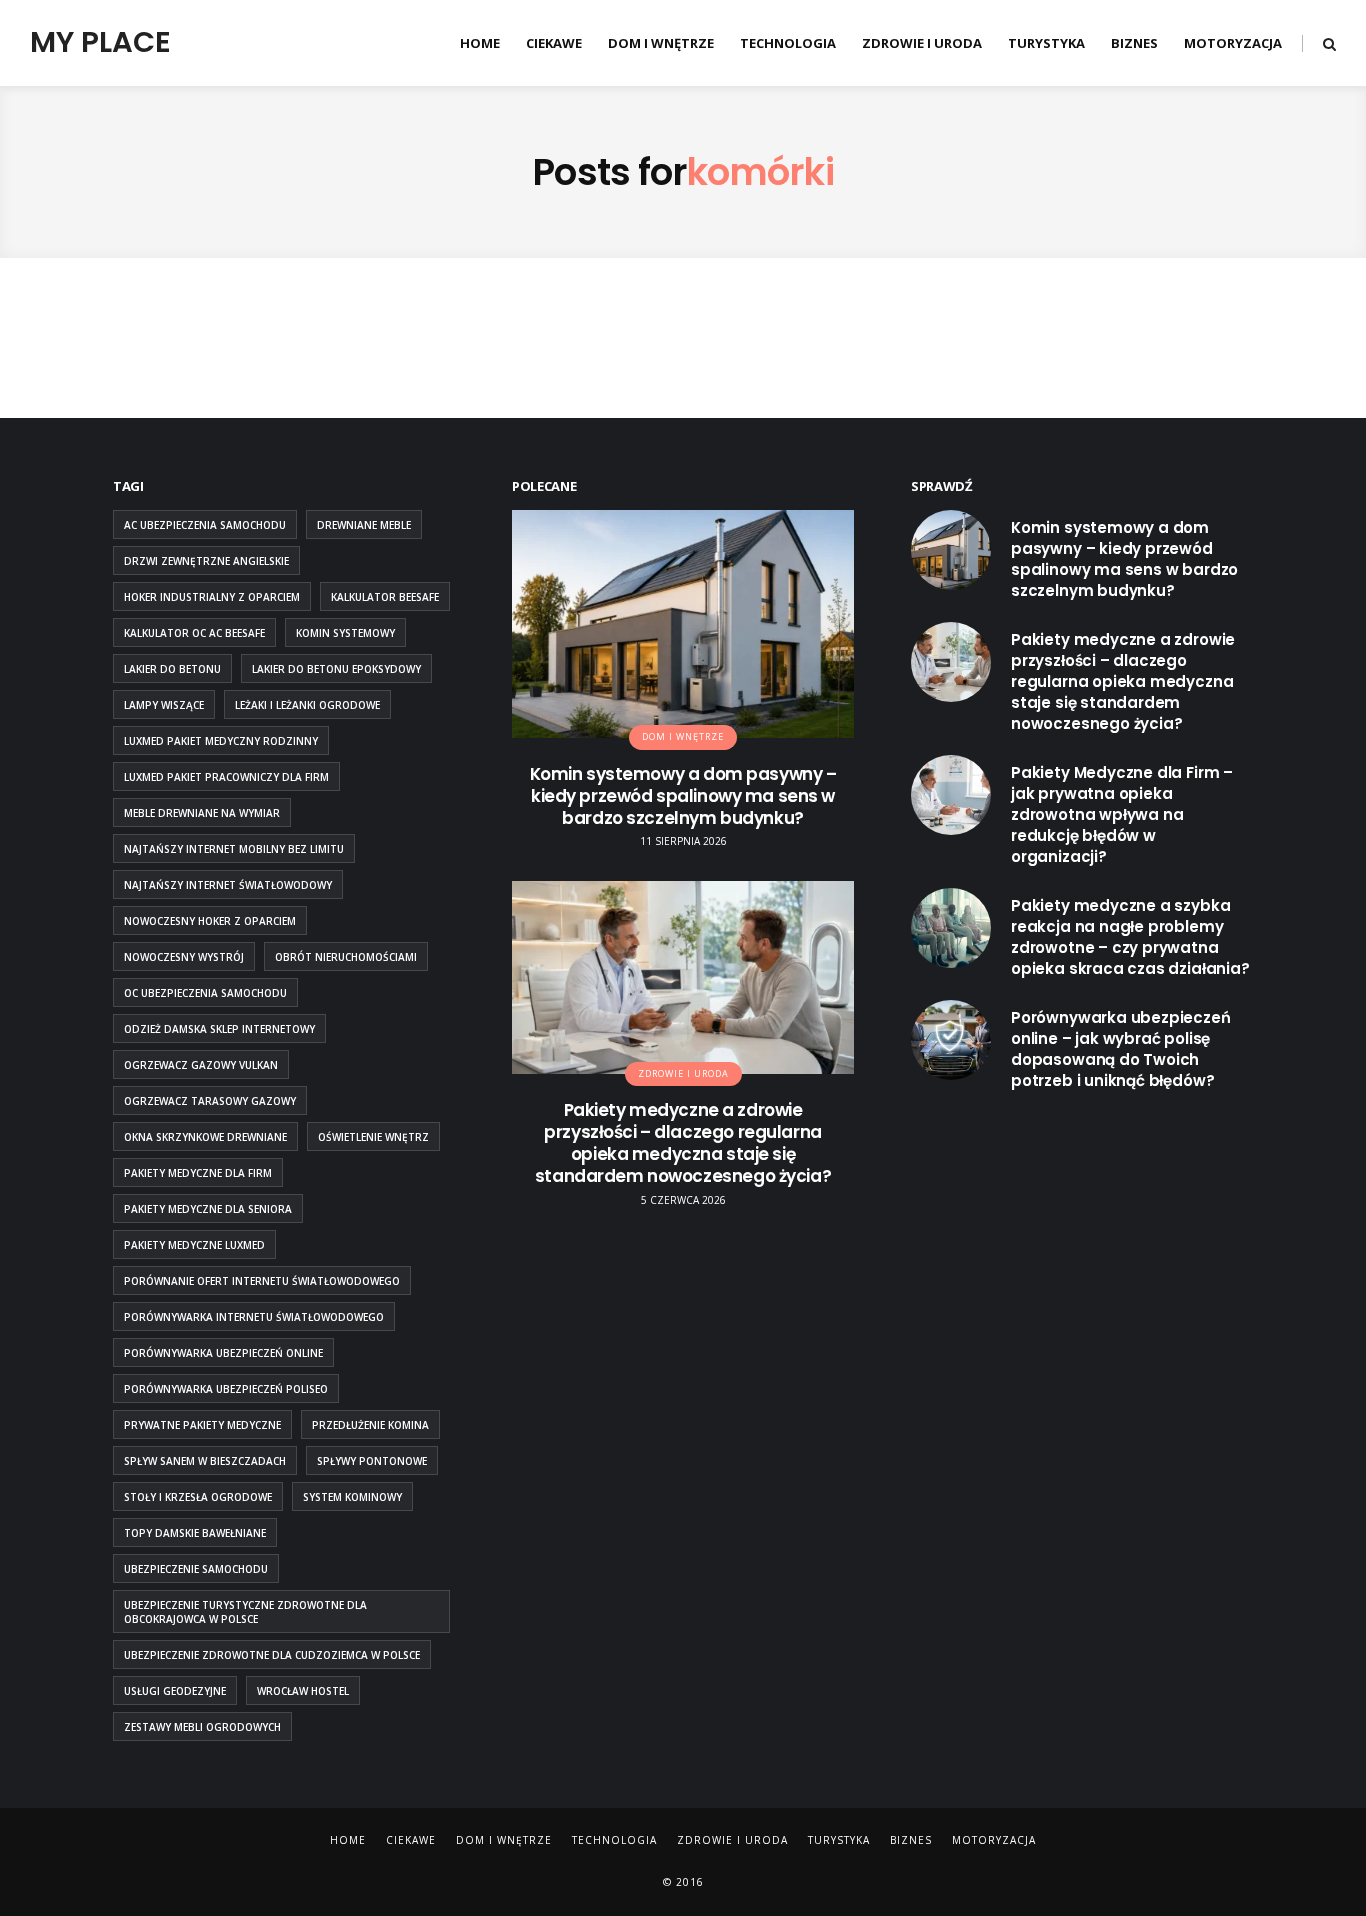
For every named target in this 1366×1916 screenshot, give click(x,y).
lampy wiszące (164, 705)
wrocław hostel (303, 1691)
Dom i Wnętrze (661, 43)
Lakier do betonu (172, 669)
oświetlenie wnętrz (373, 1137)
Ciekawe (554, 43)
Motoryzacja (1233, 43)
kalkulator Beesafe (385, 597)
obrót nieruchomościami (346, 957)
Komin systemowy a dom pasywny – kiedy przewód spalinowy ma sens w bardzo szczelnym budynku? (683, 796)
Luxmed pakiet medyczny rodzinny (221, 741)
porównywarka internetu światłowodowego (254, 1317)
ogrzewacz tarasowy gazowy (210, 1101)
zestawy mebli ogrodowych (202, 1727)
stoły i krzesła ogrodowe (198, 1497)
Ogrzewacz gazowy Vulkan (201, 1065)
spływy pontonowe (372, 1461)
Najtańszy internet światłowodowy (228, 885)
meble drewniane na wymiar (202, 813)
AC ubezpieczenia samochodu (205, 525)
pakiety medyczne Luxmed (194, 1245)
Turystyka (1046, 43)
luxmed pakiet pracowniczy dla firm (226, 777)
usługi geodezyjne (175, 1691)
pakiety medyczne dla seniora (208, 1209)
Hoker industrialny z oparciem (212, 597)
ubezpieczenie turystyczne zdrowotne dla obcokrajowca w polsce (245, 1612)
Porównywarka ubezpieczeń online (223, 1353)
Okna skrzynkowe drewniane (205, 1137)
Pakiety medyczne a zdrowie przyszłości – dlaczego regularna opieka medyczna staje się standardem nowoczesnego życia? (683, 1143)
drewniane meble (364, 525)
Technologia (788, 43)
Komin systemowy (345, 633)
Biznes (1134, 43)
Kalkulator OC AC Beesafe (194, 633)
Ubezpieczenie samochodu (196, 1569)
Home (480, 43)
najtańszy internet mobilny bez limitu (234, 849)
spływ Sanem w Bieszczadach (205, 1461)
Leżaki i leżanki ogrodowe (307, 705)
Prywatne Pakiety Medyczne (202, 1425)
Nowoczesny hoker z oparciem (210, 921)
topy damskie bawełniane (195, 1533)
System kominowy (352, 1497)
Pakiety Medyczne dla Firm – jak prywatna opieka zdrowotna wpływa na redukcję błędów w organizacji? (1122, 814)
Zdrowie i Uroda (922, 43)
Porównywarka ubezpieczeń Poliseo (226, 1389)
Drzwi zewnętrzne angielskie (206, 561)
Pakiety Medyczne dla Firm (198, 1173)
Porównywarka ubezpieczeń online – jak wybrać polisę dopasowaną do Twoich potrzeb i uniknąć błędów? (1121, 1049)
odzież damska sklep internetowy (219, 1029)
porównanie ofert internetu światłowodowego (262, 1281)
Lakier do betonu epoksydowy (336, 669)
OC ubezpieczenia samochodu (205, 993)
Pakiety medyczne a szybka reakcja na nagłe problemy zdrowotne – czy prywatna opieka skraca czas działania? (1130, 937)
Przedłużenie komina (370, 1425)
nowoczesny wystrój (184, 957)
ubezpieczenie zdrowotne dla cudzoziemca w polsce (272, 1655)
